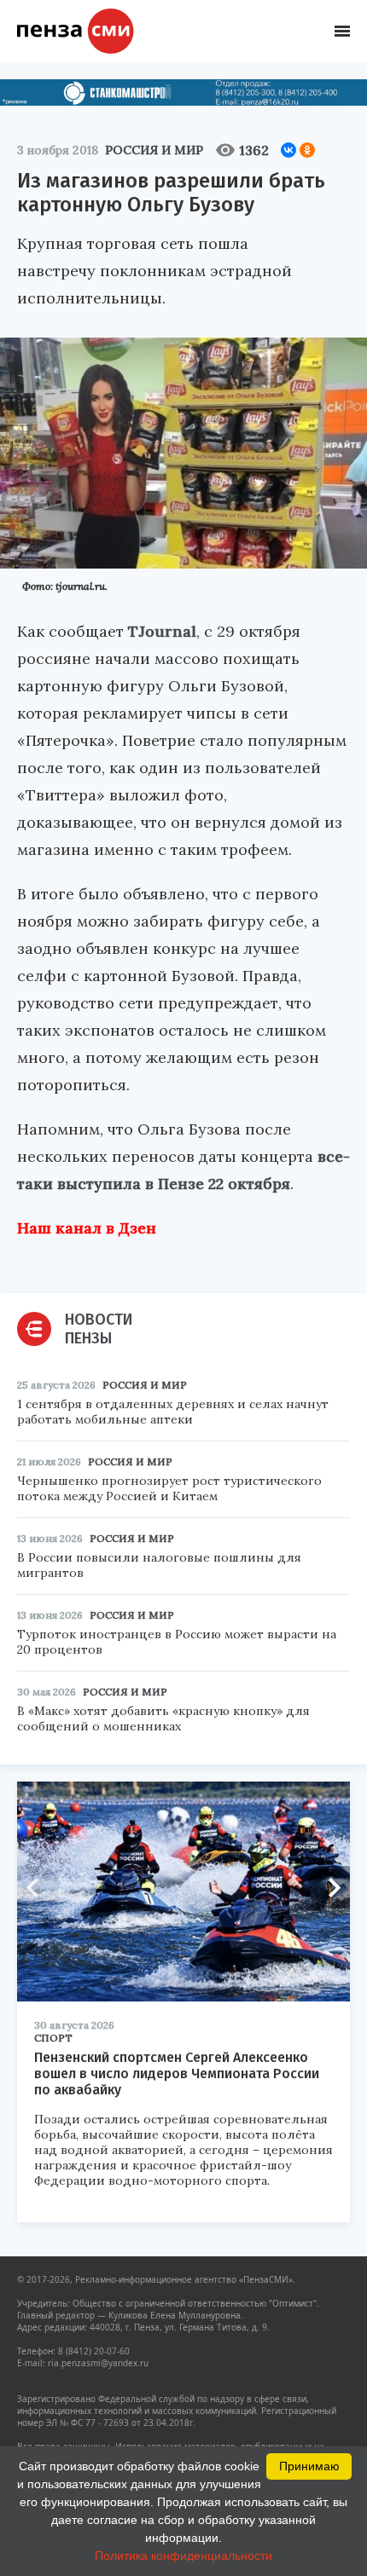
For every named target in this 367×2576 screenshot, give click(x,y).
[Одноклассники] (307, 150)
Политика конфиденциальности (183, 2556)
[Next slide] (329, 1887)
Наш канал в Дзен (87, 1228)
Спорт (53, 2038)
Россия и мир (154, 150)
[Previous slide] (38, 1887)
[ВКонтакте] (288, 150)
